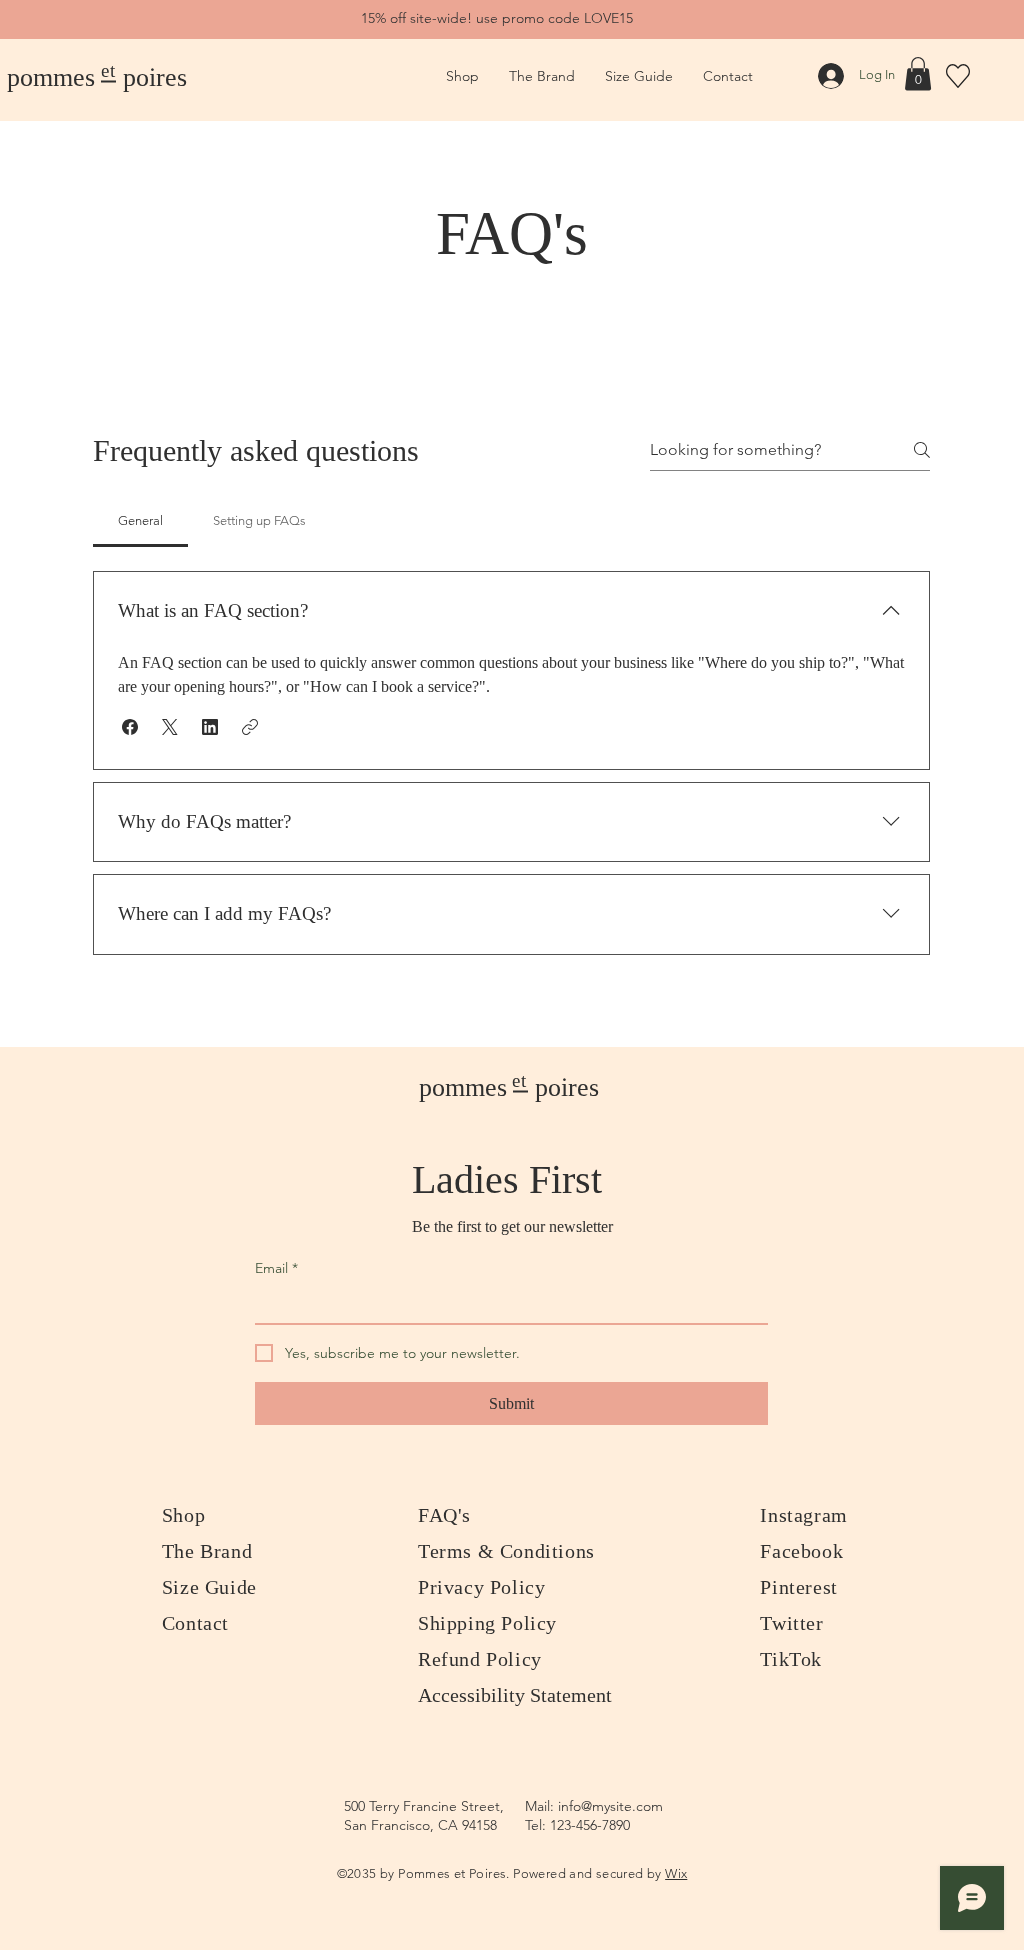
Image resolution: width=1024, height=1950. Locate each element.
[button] (918, 73)
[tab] (140, 521)
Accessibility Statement (515, 1695)
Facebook (801, 1551)
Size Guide (209, 1587)
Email (276, 1268)
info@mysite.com (610, 1806)
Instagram (803, 1515)
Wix (676, 1873)
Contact (195, 1623)
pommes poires (97, 77)
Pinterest (798, 1587)
